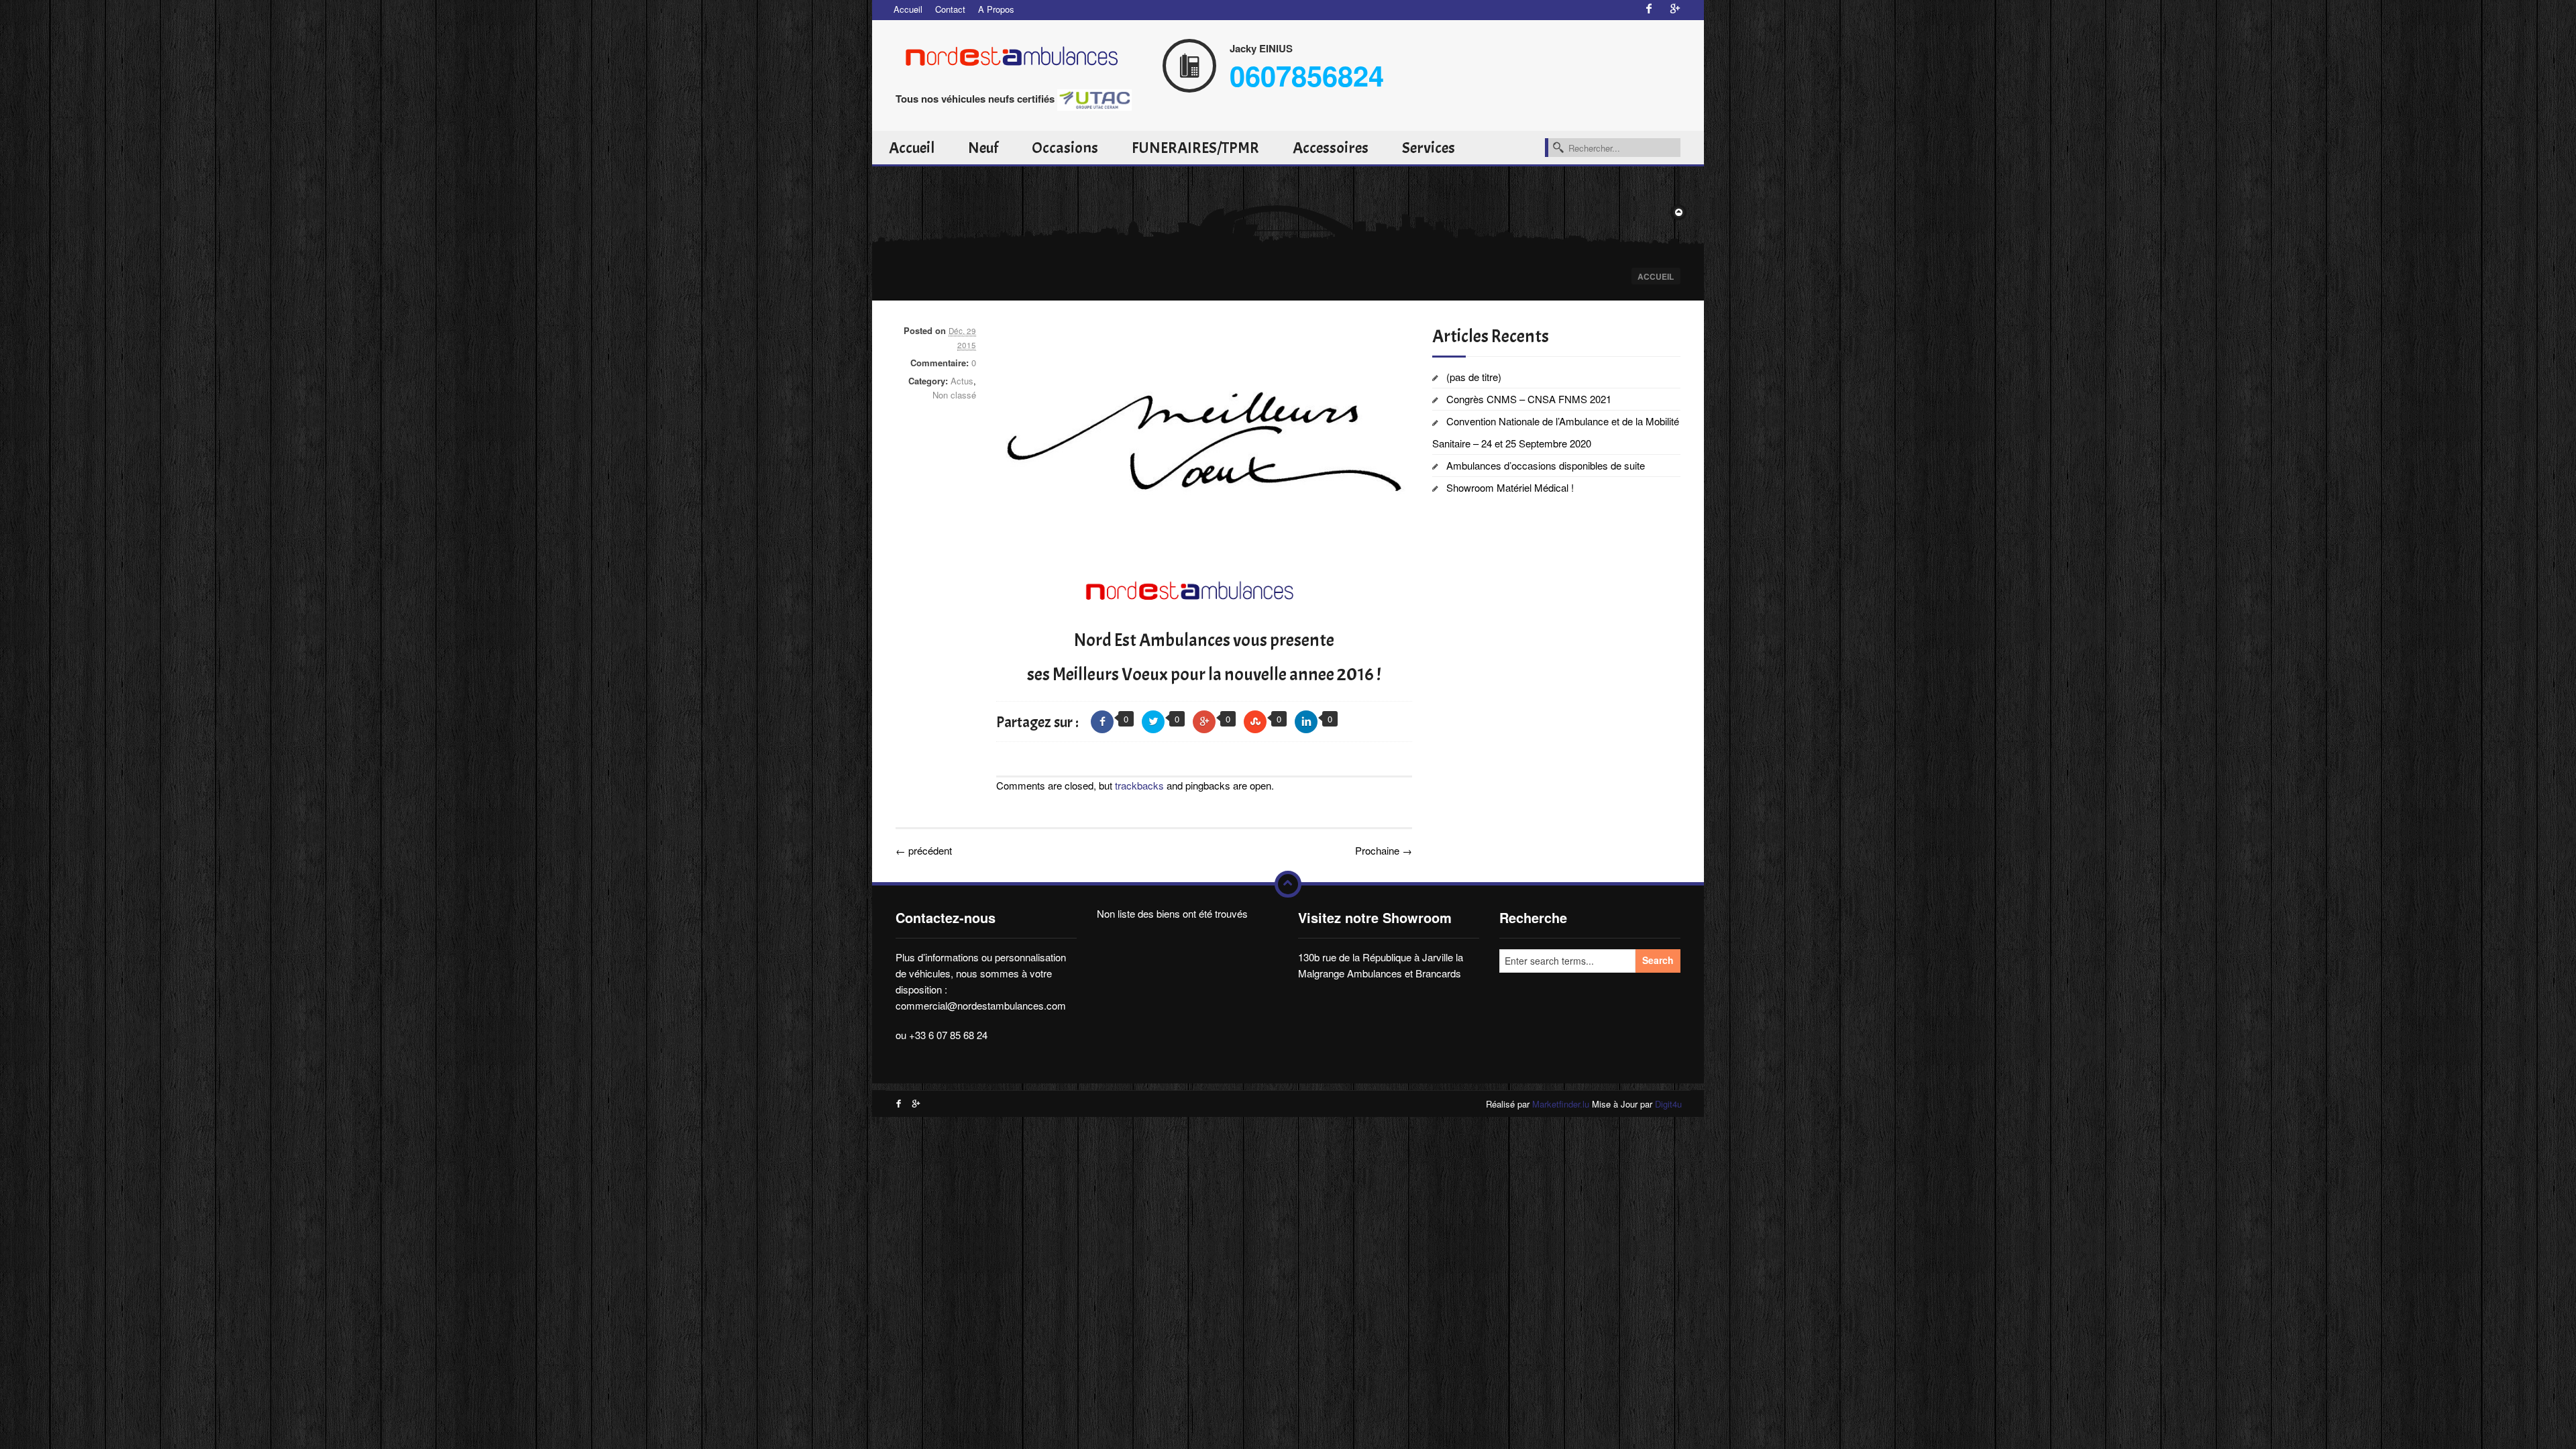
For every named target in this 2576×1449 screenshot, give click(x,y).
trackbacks (1139, 785)
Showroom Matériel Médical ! (1510, 487)
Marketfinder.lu (1561, 1104)
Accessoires (1331, 148)
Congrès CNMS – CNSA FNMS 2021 (1529, 399)
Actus (962, 381)
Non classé (954, 395)
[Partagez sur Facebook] (1102, 722)
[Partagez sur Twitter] (1153, 722)
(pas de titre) (1474, 377)
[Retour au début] (1288, 884)
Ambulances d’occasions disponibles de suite (1546, 465)
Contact (950, 9)
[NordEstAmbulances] (1020, 54)
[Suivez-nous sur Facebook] (1649, 9)
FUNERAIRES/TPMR (1195, 148)
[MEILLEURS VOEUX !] (1204, 441)
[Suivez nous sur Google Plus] (1675, 9)
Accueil (908, 9)
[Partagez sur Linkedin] (1306, 722)
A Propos (996, 9)
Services (1429, 148)
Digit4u (1668, 1104)
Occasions (1065, 148)
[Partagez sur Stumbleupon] (1255, 722)
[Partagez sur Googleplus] (1204, 722)
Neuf (983, 148)
